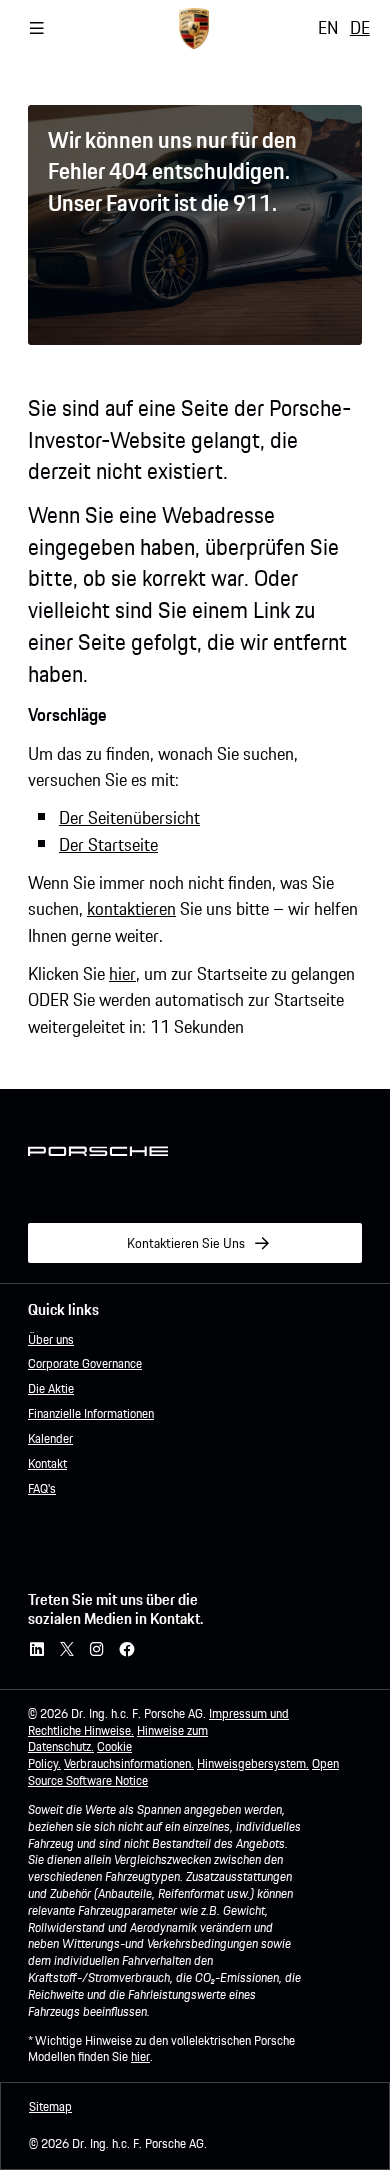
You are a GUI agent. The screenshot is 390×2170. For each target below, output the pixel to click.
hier (122, 973)
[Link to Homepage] (194, 28)
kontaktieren (131, 908)
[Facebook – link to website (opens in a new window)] (127, 1650)
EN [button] (328, 27)
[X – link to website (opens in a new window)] (67, 1650)
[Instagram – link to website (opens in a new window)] (97, 1650)
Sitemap (50, 2106)
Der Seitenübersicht (129, 817)
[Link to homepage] (98, 1151)
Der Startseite (108, 844)
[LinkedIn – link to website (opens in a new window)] (37, 1650)
